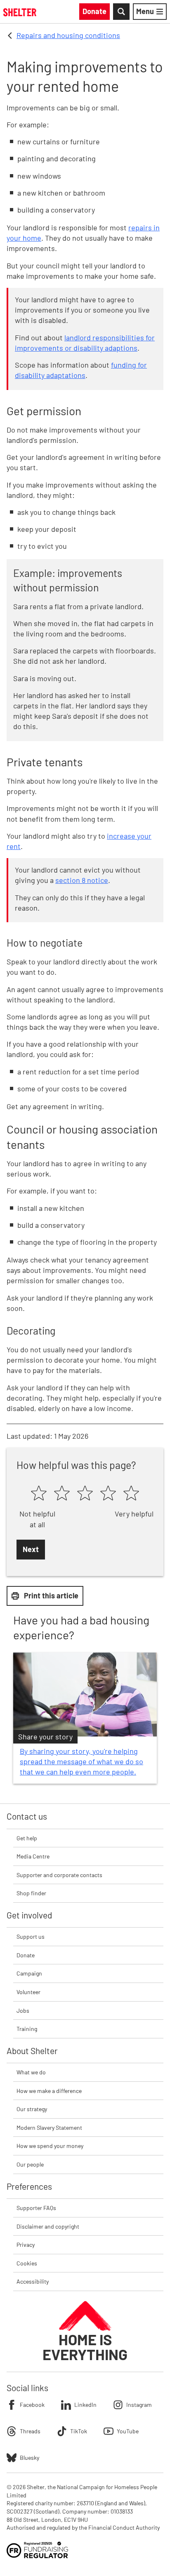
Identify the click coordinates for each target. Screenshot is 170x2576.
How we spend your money (50, 2146)
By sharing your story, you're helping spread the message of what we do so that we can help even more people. (81, 1761)
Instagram (139, 2405)
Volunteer (28, 1992)
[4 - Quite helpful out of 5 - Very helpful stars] (108, 1494)
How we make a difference (49, 2091)
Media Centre (33, 1856)
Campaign (29, 1973)
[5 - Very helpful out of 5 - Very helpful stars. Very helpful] (131, 1494)
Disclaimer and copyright (48, 2226)
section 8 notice (82, 880)
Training (27, 2029)
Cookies (27, 2263)
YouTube (128, 2431)
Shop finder (31, 1893)
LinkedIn (85, 2405)
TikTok (79, 2431)
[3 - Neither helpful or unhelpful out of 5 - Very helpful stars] (85, 1494)
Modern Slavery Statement (49, 2128)
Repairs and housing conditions (68, 35)
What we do (31, 2072)
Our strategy (32, 2109)
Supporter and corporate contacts (59, 1875)
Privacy (26, 2245)
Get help (27, 1838)
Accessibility (33, 2281)
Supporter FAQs (36, 2208)
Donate (26, 1955)
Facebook (32, 2405)
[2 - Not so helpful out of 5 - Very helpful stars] (62, 1494)
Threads (30, 2431)
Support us (31, 1936)
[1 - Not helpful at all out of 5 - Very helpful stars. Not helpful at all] (39, 1494)
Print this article (51, 1595)
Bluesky (30, 2458)
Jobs (23, 2010)
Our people (30, 2164)
